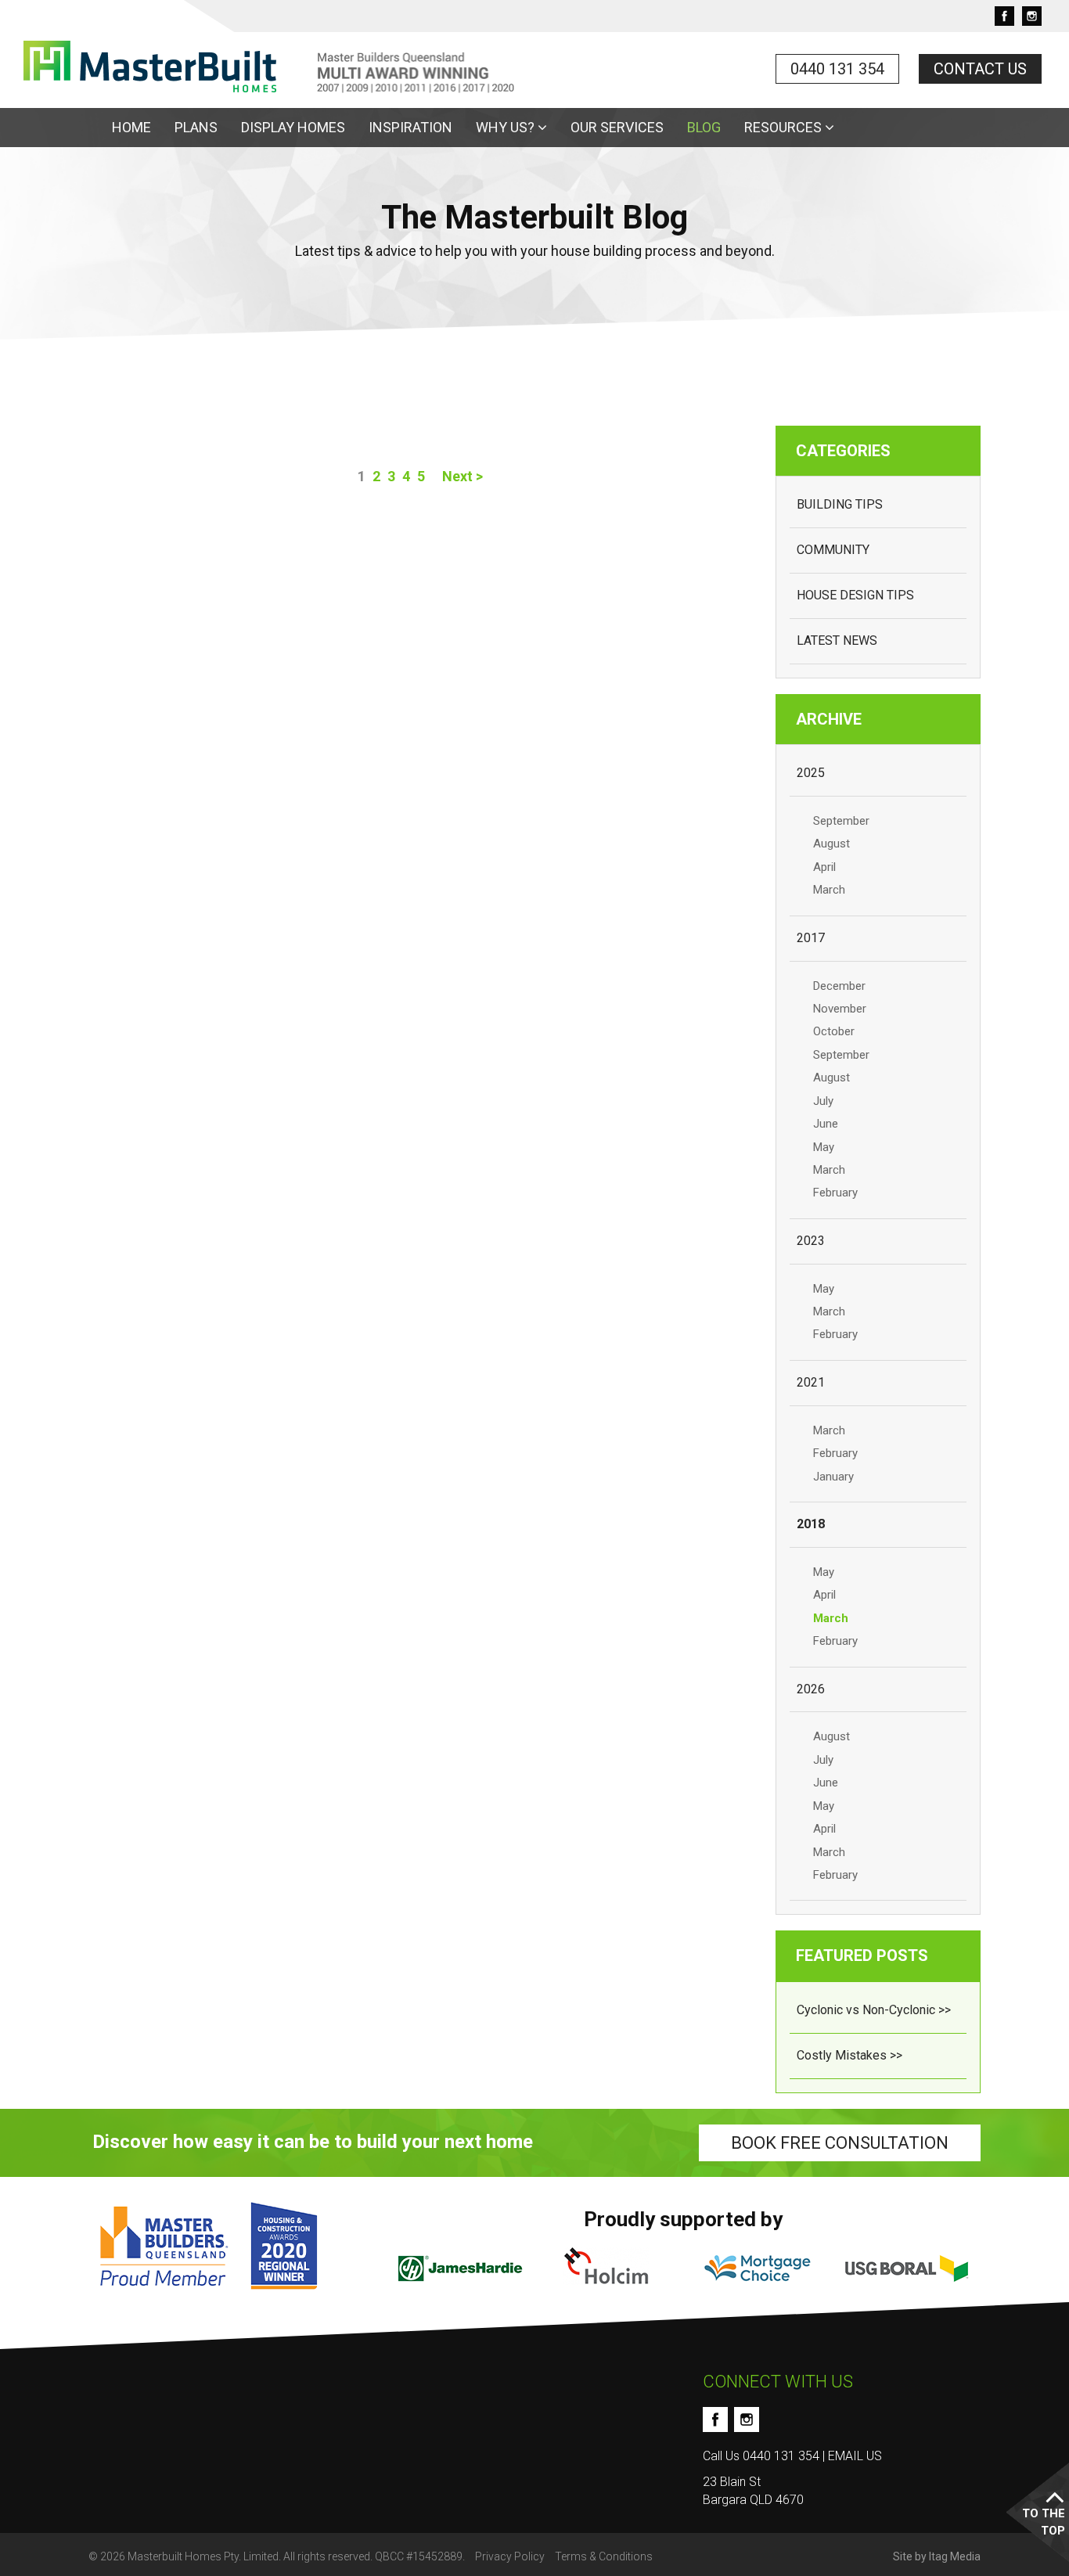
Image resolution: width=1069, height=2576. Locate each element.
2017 (811, 938)
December (839, 986)
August (831, 844)
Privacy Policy (510, 2556)
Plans (196, 127)
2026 (811, 1689)
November (840, 1009)
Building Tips (840, 504)
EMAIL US (855, 2456)
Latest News (837, 640)
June (826, 1124)
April (824, 867)
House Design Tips (855, 595)
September (841, 821)
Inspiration (410, 127)
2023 (811, 1241)
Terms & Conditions (604, 2556)
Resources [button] (785, 127)
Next (463, 476)
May (824, 1147)
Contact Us (980, 69)
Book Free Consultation (840, 2143)
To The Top (1044, 2522)
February (835, 1193)
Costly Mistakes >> (849, 2055)
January (833, 1477)
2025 (811, 773)
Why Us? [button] (507, 127)
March (829, 890)
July (823, 1101)
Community (833, 550)
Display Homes (293, 127)
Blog (704, 127)
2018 (811, 1524)
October (834, 1031)
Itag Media (955, 2556)
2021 (811, 1382)
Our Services (617, 127)
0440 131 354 (837, 69)
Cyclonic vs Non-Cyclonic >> (874, 2010)
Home (131, 127)
